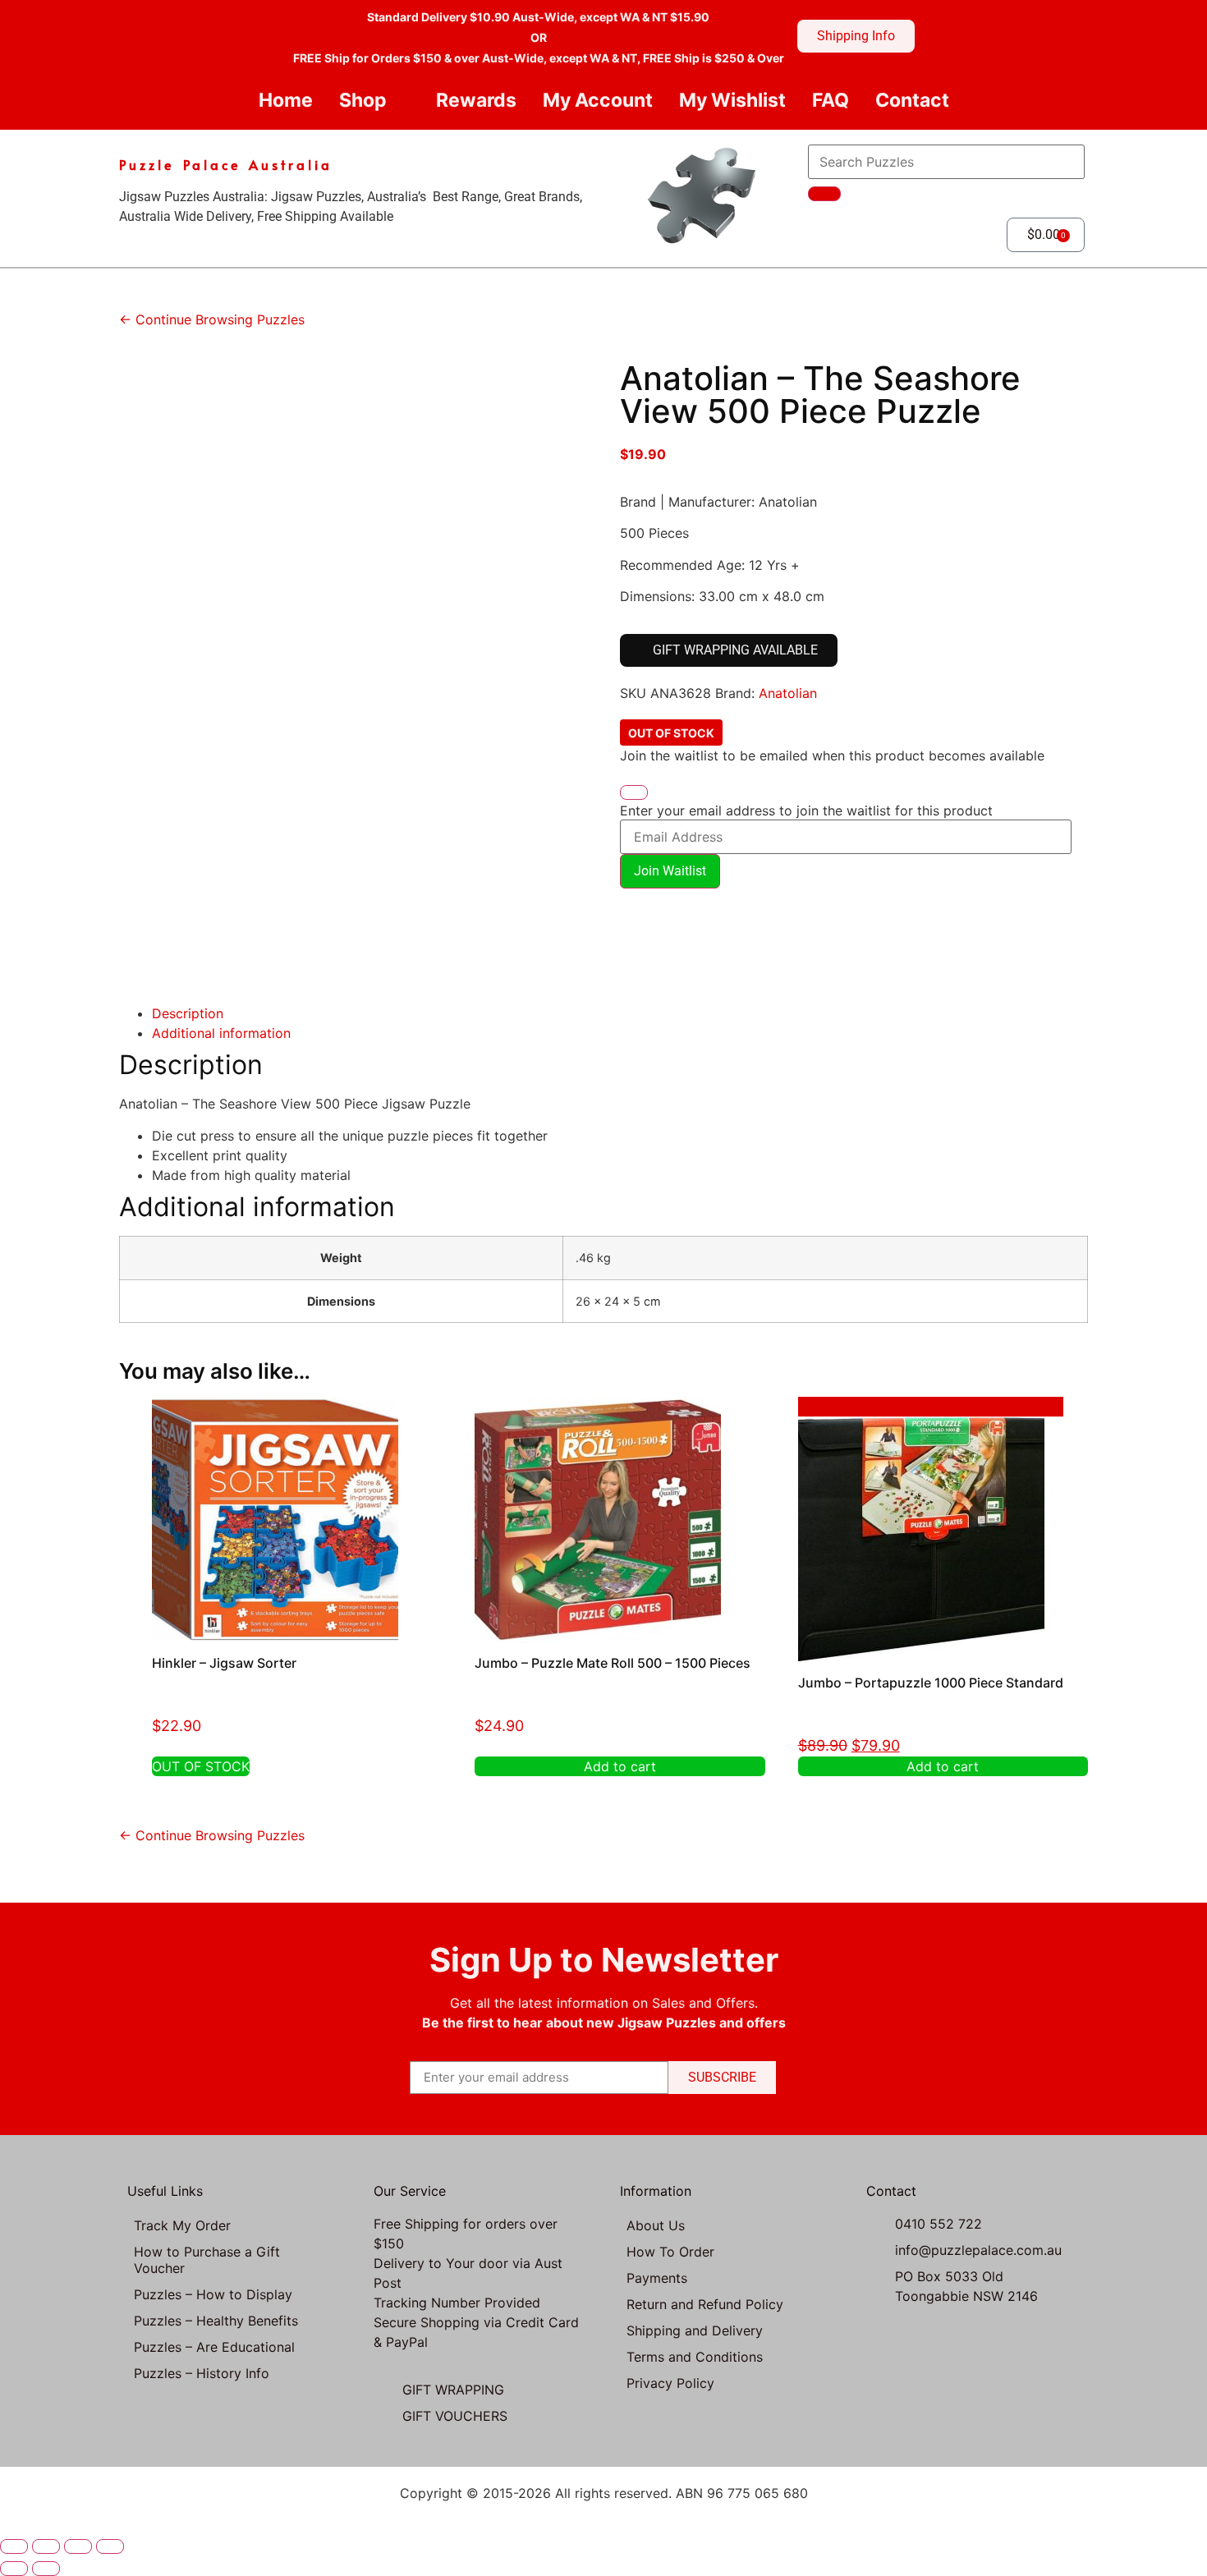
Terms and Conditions (695, 2357)
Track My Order (182, 2225)
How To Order (670, 2252)
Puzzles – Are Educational (214, 2347)
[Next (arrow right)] (46, 2569)
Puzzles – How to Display (213, 2294)
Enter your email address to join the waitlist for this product (806, 810)
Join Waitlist (670, 871)
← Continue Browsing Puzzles (212, 319)
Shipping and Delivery (695, 2330)
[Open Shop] (400, 101)
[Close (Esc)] (110, 2546)
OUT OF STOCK (201, 1766)
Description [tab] (188, 1013)
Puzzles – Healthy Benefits (216, 2321)
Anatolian (788, 693)
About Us (656, 2225)
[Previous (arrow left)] (14, 2569)
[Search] (824, 194)
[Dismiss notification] (634, 792)
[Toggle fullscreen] (46, 2546)
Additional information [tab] (221, 1033)
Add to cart (620, 1766)
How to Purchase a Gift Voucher (207, 2260)
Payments (657, 2278)
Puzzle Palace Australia (226, 164)
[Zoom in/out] (14, 2546)
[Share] (78, 2546)
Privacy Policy (670, 2383)
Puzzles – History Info (202, 2373)
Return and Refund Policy (705, 2304)
